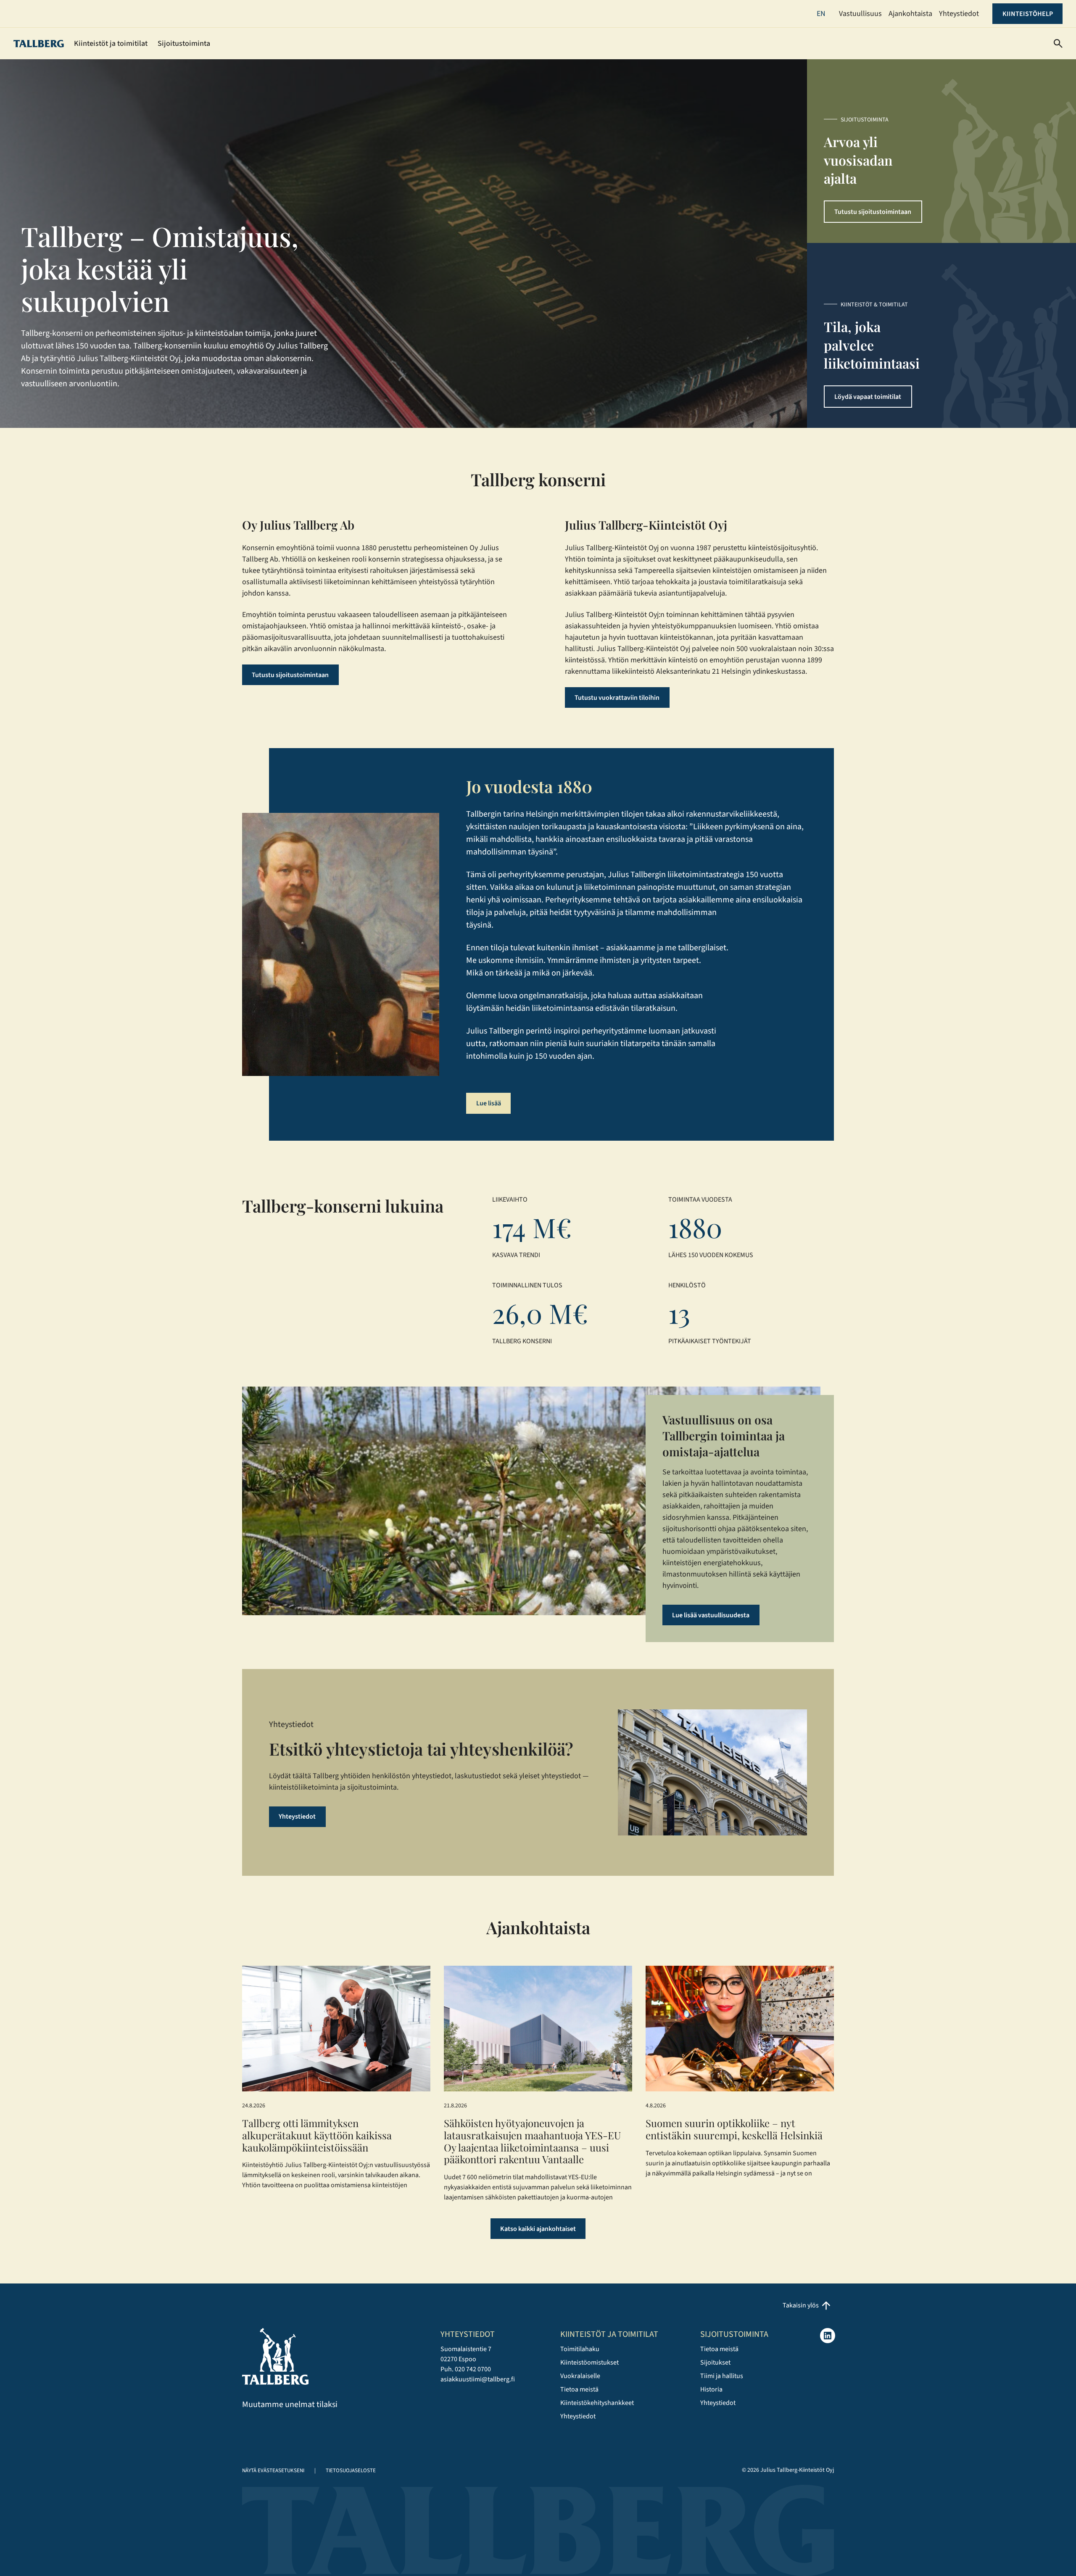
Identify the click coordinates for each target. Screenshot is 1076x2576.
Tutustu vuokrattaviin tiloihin (617, 698)
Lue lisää (489, 1103)
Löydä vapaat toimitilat (868, 397)
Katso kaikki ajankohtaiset (538, 2229)
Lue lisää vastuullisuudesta (711, 1615)
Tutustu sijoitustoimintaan (873, 212)
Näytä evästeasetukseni (273, 2471)
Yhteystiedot (297, 1817)
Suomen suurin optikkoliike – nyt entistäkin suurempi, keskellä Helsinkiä (734, 2129)
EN (821, 14)
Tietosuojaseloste (351, 2471)
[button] (1058, 44)
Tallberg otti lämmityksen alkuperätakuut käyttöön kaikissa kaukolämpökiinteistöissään (317, 2135)
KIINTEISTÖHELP (1028, 14)
